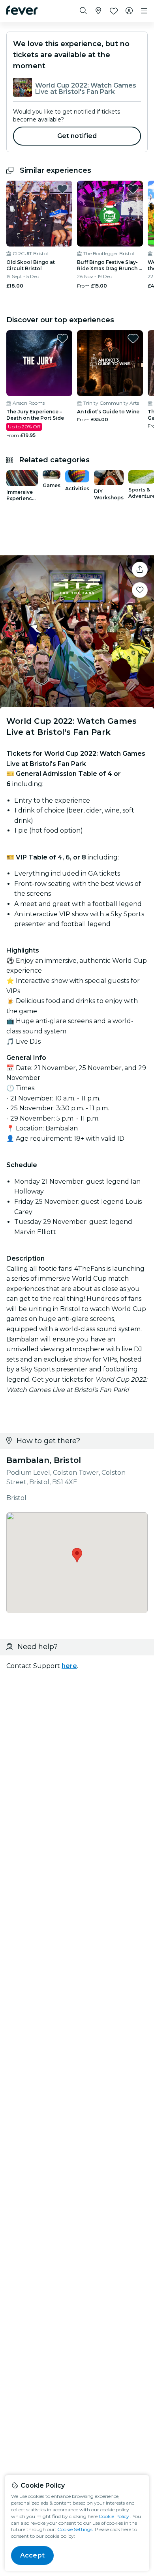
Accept (32, 2555)
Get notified (77, 136)
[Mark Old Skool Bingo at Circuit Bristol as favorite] (62, 189)
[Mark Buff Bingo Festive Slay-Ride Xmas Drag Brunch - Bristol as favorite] (133, 189)
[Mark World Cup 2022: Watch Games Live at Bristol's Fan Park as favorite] (140, 590)
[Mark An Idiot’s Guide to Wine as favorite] (133, 338)
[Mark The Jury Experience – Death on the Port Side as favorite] (62, 338)
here (69, 1666)
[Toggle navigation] (144, 11)
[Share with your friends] (140, 570)
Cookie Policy (114, 2516)
